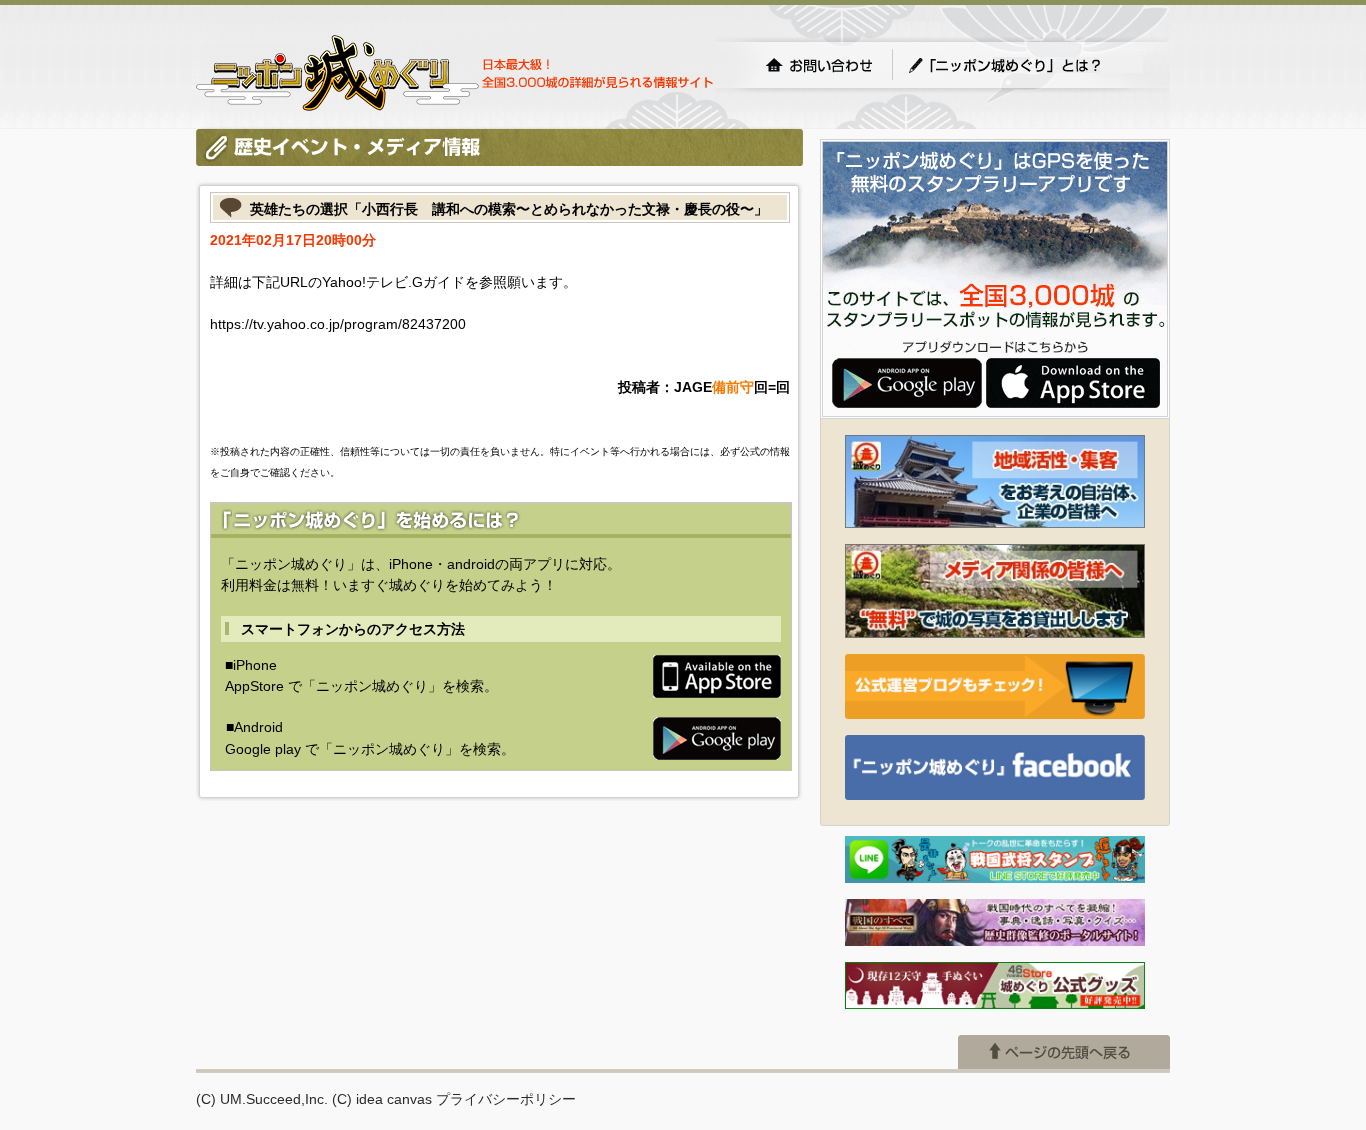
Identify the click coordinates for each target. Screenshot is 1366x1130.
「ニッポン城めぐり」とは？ (1025, 65)
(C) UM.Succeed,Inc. (262, 1099)
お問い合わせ (819, 65)
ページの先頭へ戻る (1064, 1052)
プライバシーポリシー (506, 1099)
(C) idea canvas (382, 1099)
